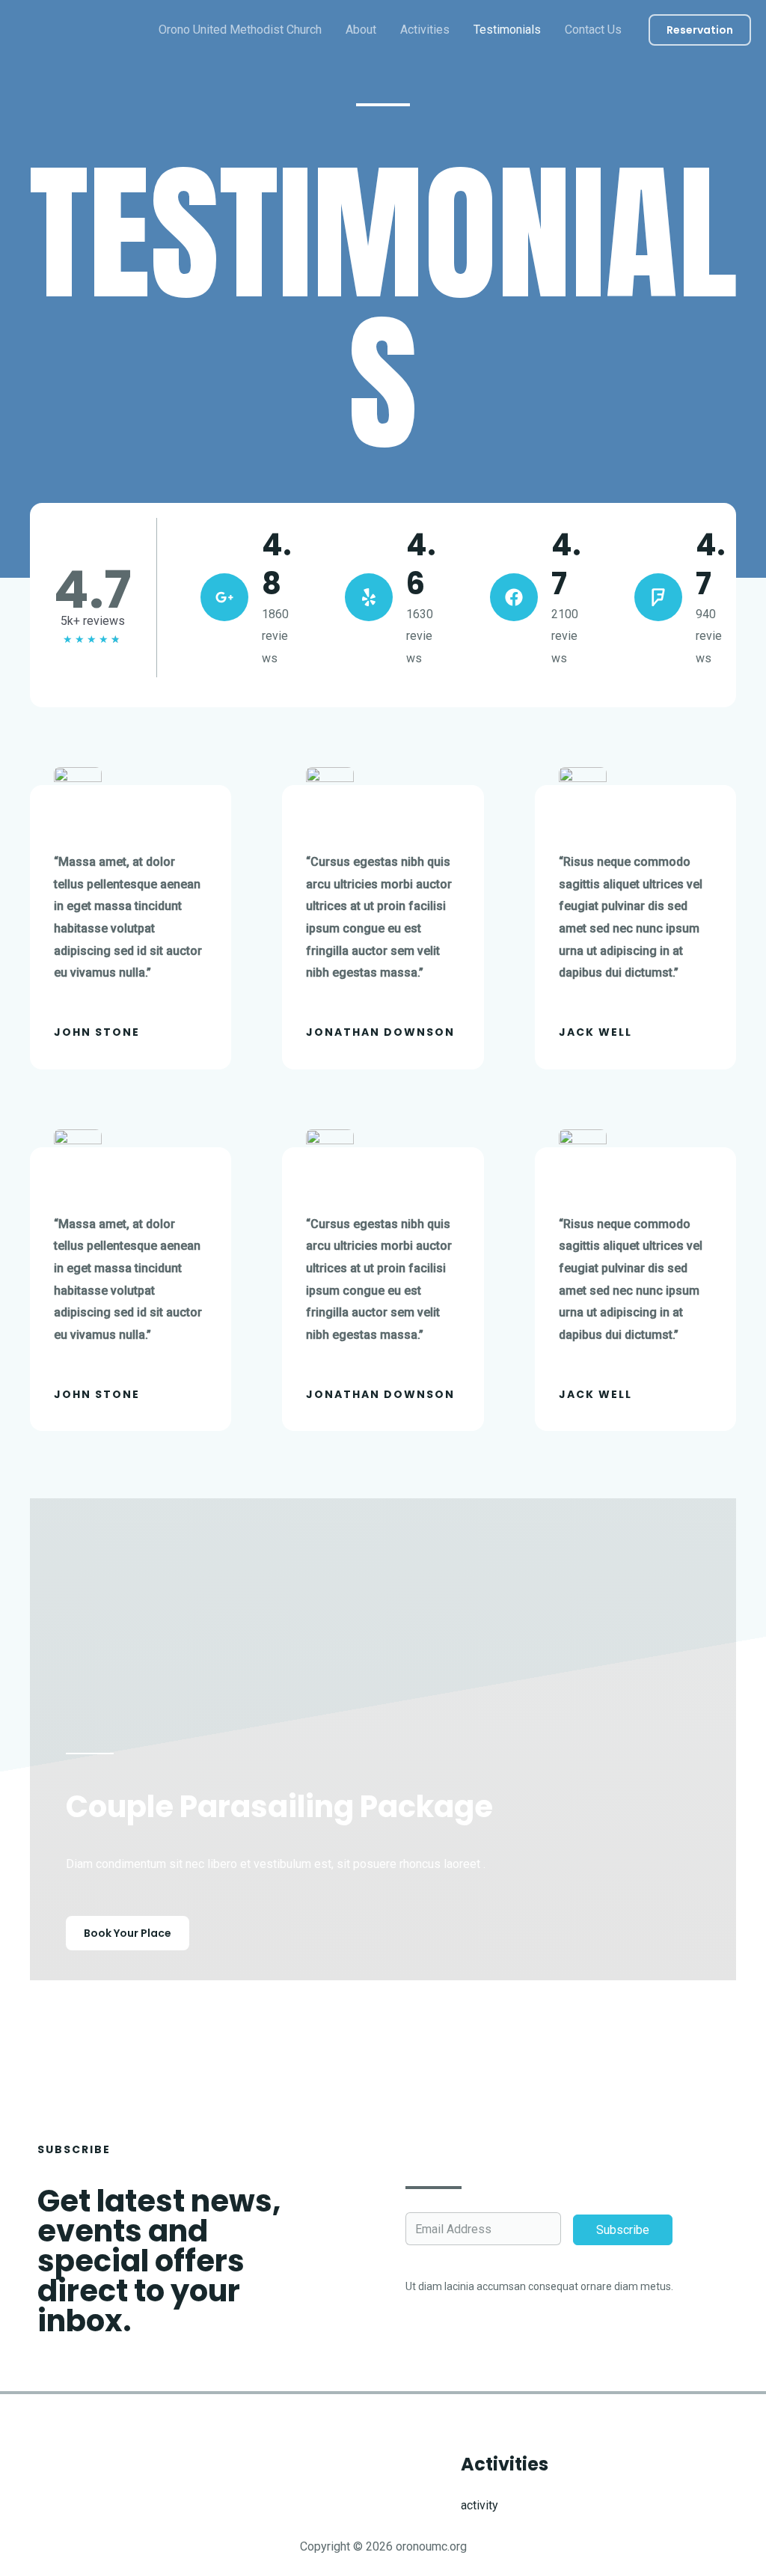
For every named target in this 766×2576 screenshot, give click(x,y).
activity (479, 2505)
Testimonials (507, 30)
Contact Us (593, 30)
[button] (700, 30)
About (361, 30)
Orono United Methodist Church (240, 30)
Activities (425, 30)
